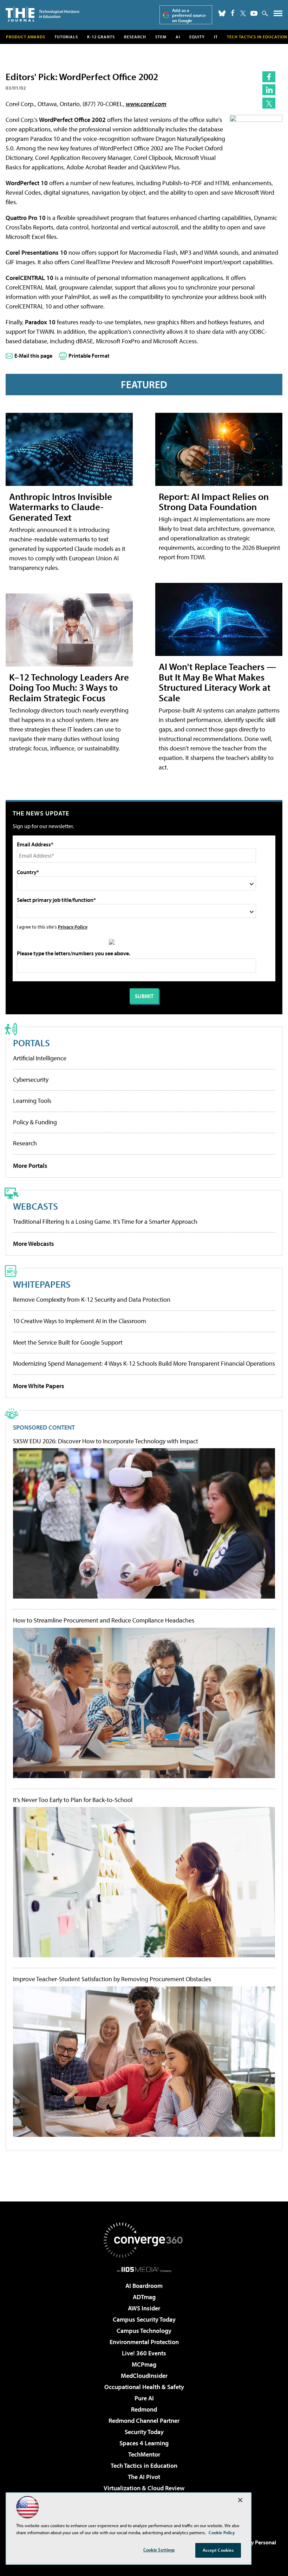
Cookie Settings (159, 2550)
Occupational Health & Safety (144, 2387)
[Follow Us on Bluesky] (222, 13)
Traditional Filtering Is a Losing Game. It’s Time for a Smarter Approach (105, 1221)
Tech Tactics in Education (144, 2466)
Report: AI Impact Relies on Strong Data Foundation (214, 502)
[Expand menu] (278, 15)
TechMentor (144, 2454)
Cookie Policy (222, 2532)
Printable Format (89, 356)
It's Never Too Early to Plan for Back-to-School (73, 1800)
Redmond (144, 2409)
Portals (31, 1043)
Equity (197, 37)
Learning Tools (32, 1101)
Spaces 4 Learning (144, 2443)
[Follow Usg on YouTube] (254, 13)
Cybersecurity (31, 1079)
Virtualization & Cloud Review (144, 2488)
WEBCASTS (35, 1206)
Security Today (144, 2432)
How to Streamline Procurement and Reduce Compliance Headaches (104, 1620)
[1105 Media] (144, 2269)
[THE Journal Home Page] (42, 14)
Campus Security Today (144, 2319)
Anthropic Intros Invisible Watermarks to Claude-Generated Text (61, 507)
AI (178, 37)
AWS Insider (144, 2308)
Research (135, 37)
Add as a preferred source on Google (189, 15)
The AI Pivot (144, 2477)
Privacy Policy (73, 927)
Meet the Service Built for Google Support (68, 1342)
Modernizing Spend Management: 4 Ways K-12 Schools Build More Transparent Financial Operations (144, 1363)
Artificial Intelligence (40, 1058)
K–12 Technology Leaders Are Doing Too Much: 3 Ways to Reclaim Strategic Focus (69, 687)
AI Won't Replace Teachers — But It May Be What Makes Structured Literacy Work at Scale (217, 682)
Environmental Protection (144, 2342)
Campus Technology (144, 2331)
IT (216, 37)
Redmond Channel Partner (144, 2421)
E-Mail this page (33, 356)
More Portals (30, 1166)
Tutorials (66, 37)
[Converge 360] (144, 2240)
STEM (161, 37)
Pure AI (144, 2398)
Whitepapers (42, 1284)
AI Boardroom (144, 2286)
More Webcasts (34, 1244)
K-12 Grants (101, 37)
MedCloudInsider (144, 2376)
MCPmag (144, 2364)
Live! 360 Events (144, 2353)
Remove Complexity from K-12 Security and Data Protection (92, 1299)
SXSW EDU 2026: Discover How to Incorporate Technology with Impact (106, 1441)
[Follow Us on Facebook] (233, 13)
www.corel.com (146, 104)
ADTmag (144, 2297)
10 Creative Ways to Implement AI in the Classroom (80, 1321)
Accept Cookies (218, 2550)
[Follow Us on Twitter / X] (243, 13)
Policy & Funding (35, 1122)
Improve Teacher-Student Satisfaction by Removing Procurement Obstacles (112, 1979)
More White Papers (39, 1386)
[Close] (240, 2500)
